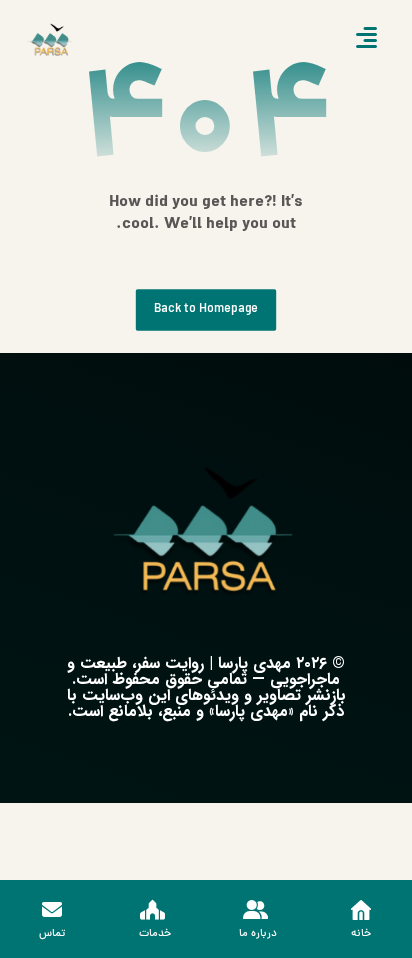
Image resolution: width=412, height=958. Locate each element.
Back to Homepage (206, 309)
